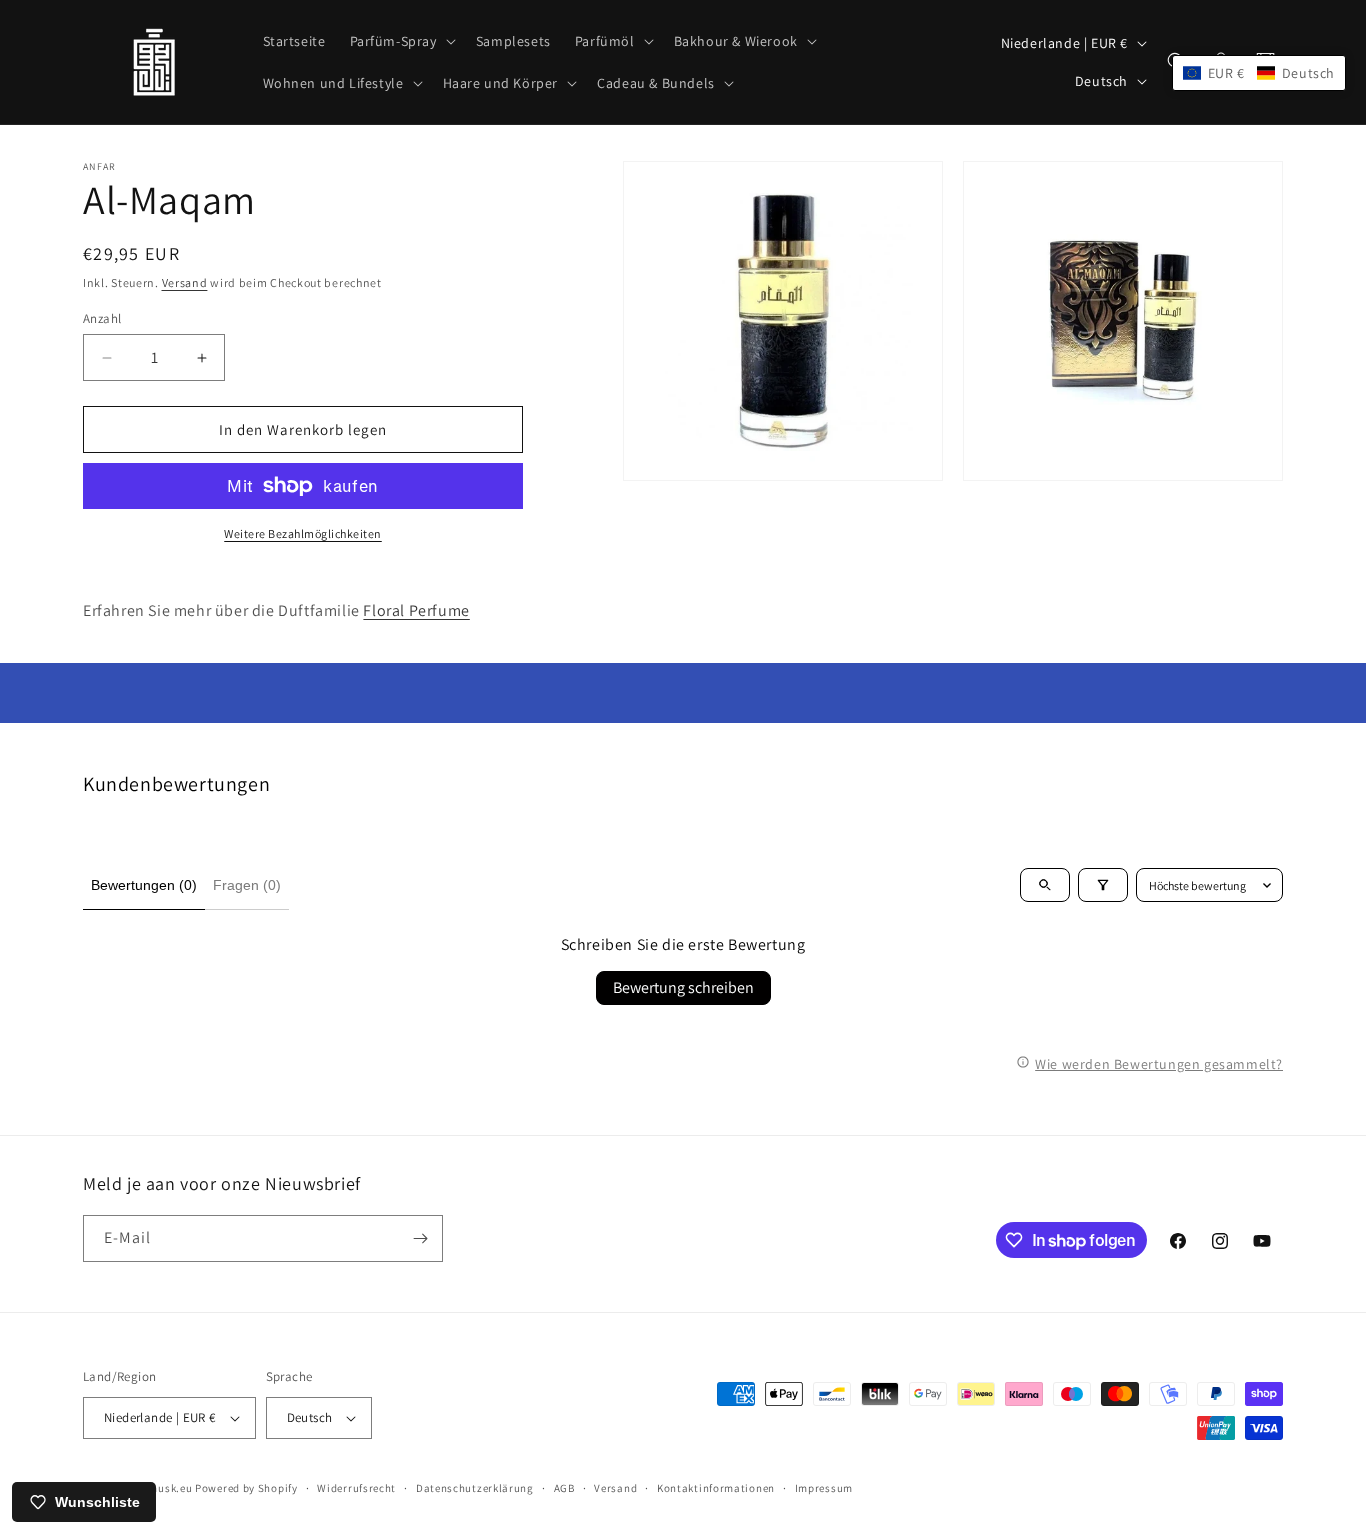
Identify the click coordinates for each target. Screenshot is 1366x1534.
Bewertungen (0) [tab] (144, 885)
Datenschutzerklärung (475, 1488)
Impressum (824, 1488)
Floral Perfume (416, 610)
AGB (564, 1488)
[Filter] (1103, 885)
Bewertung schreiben (683, 987)
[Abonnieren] (420, 1238)
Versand (185, 282)
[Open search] (1045, 885)
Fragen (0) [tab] (247, 885)
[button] (401, 41)
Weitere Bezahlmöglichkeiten (303, 533)
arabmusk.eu (158, 1488)
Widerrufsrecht (356, 1488)
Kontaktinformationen (716, 1488)
